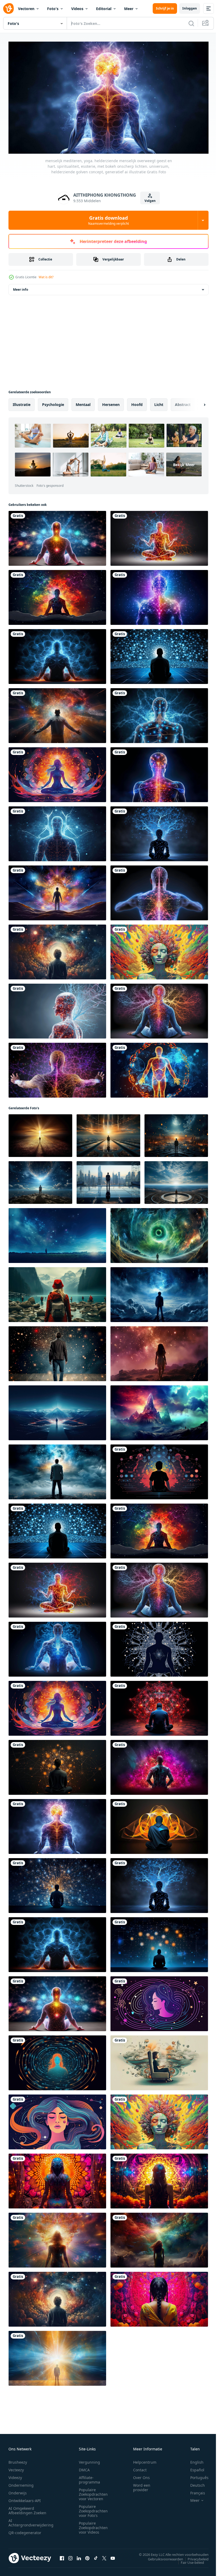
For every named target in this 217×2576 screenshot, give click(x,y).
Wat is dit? (46, 277)
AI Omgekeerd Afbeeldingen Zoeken (27, 2508)
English (193, 2460)
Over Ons (141, 2475)
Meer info (21, 287)
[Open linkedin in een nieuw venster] (79, 2556)
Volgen (150, 201)
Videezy (15, 2475)
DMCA (84, 2467)
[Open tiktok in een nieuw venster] (96, 2556)
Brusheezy (18, 2460)
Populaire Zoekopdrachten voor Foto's (93, 2509)
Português (195, 2475)
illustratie (22, 402)
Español (193, 2467)
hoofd (137, 402)
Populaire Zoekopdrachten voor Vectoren (93, 2492)
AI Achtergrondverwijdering (31, 2520)
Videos (77, 9)
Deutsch (194, 2483)
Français (194, 2491)
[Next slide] (196, 403)
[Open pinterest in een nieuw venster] (87, 2556)
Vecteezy (16, 2467)
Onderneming (21, 2483)
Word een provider (142, 2485)
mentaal (83, 402)
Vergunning (89, 2460)
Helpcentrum (145, 2460)
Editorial (104, 9)
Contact (140, 2467)
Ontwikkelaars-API (25, 2498)
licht (159, 402)
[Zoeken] (191, 23)
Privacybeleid (194, 2557)
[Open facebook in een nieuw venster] (62, 2556)
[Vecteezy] (8, 8)
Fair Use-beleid (188, 2560)
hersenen (111, 402)
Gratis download (108, 220)
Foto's (53, 9)
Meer (129, 9)
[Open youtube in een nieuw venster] (113, 2556)
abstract (183, 402)
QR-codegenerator (25, 2530)
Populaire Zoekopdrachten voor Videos (93, 2525)
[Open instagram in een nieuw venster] (70, 2556)
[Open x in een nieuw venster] (104, 2556)
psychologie (53, 402)
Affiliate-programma (89, 2477)
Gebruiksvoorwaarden (162, 2557)
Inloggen (190, 8)
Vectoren (26, 9)
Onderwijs (18, 2491)
